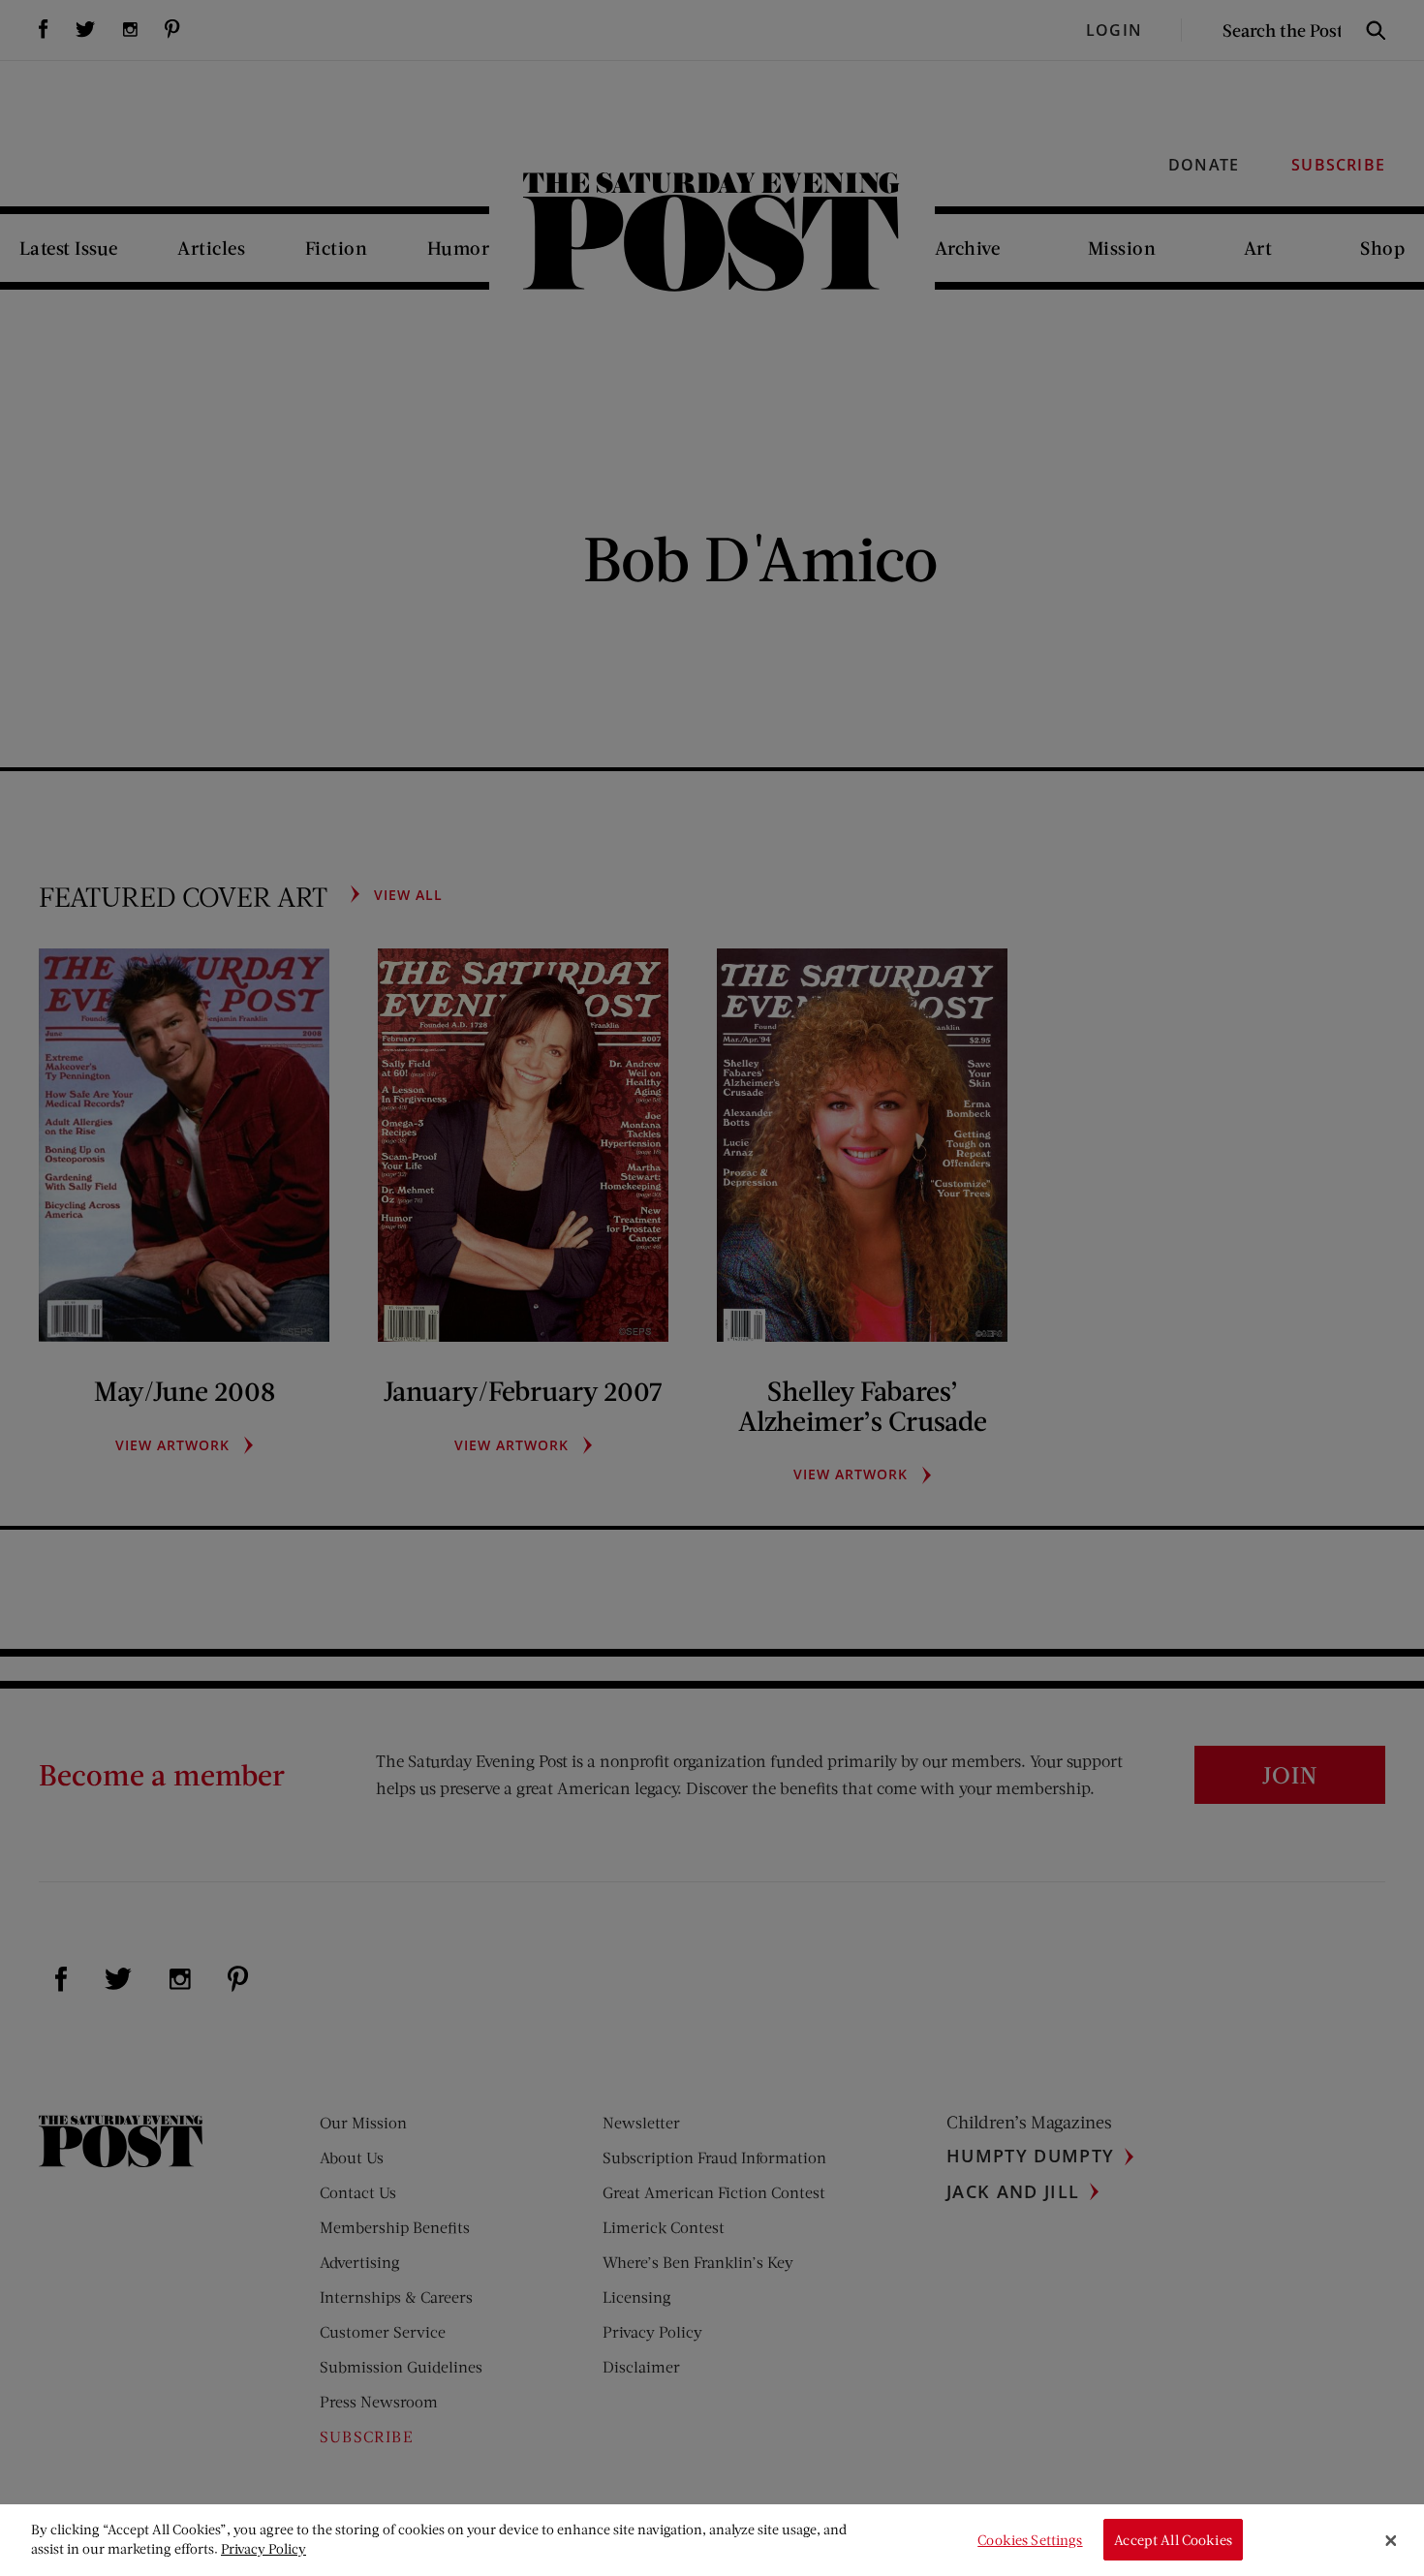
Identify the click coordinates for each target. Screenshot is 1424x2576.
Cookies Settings (1030, 2540)
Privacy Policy (263, 2548)
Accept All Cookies (1173, 2540)
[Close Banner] (1391, 2540)
